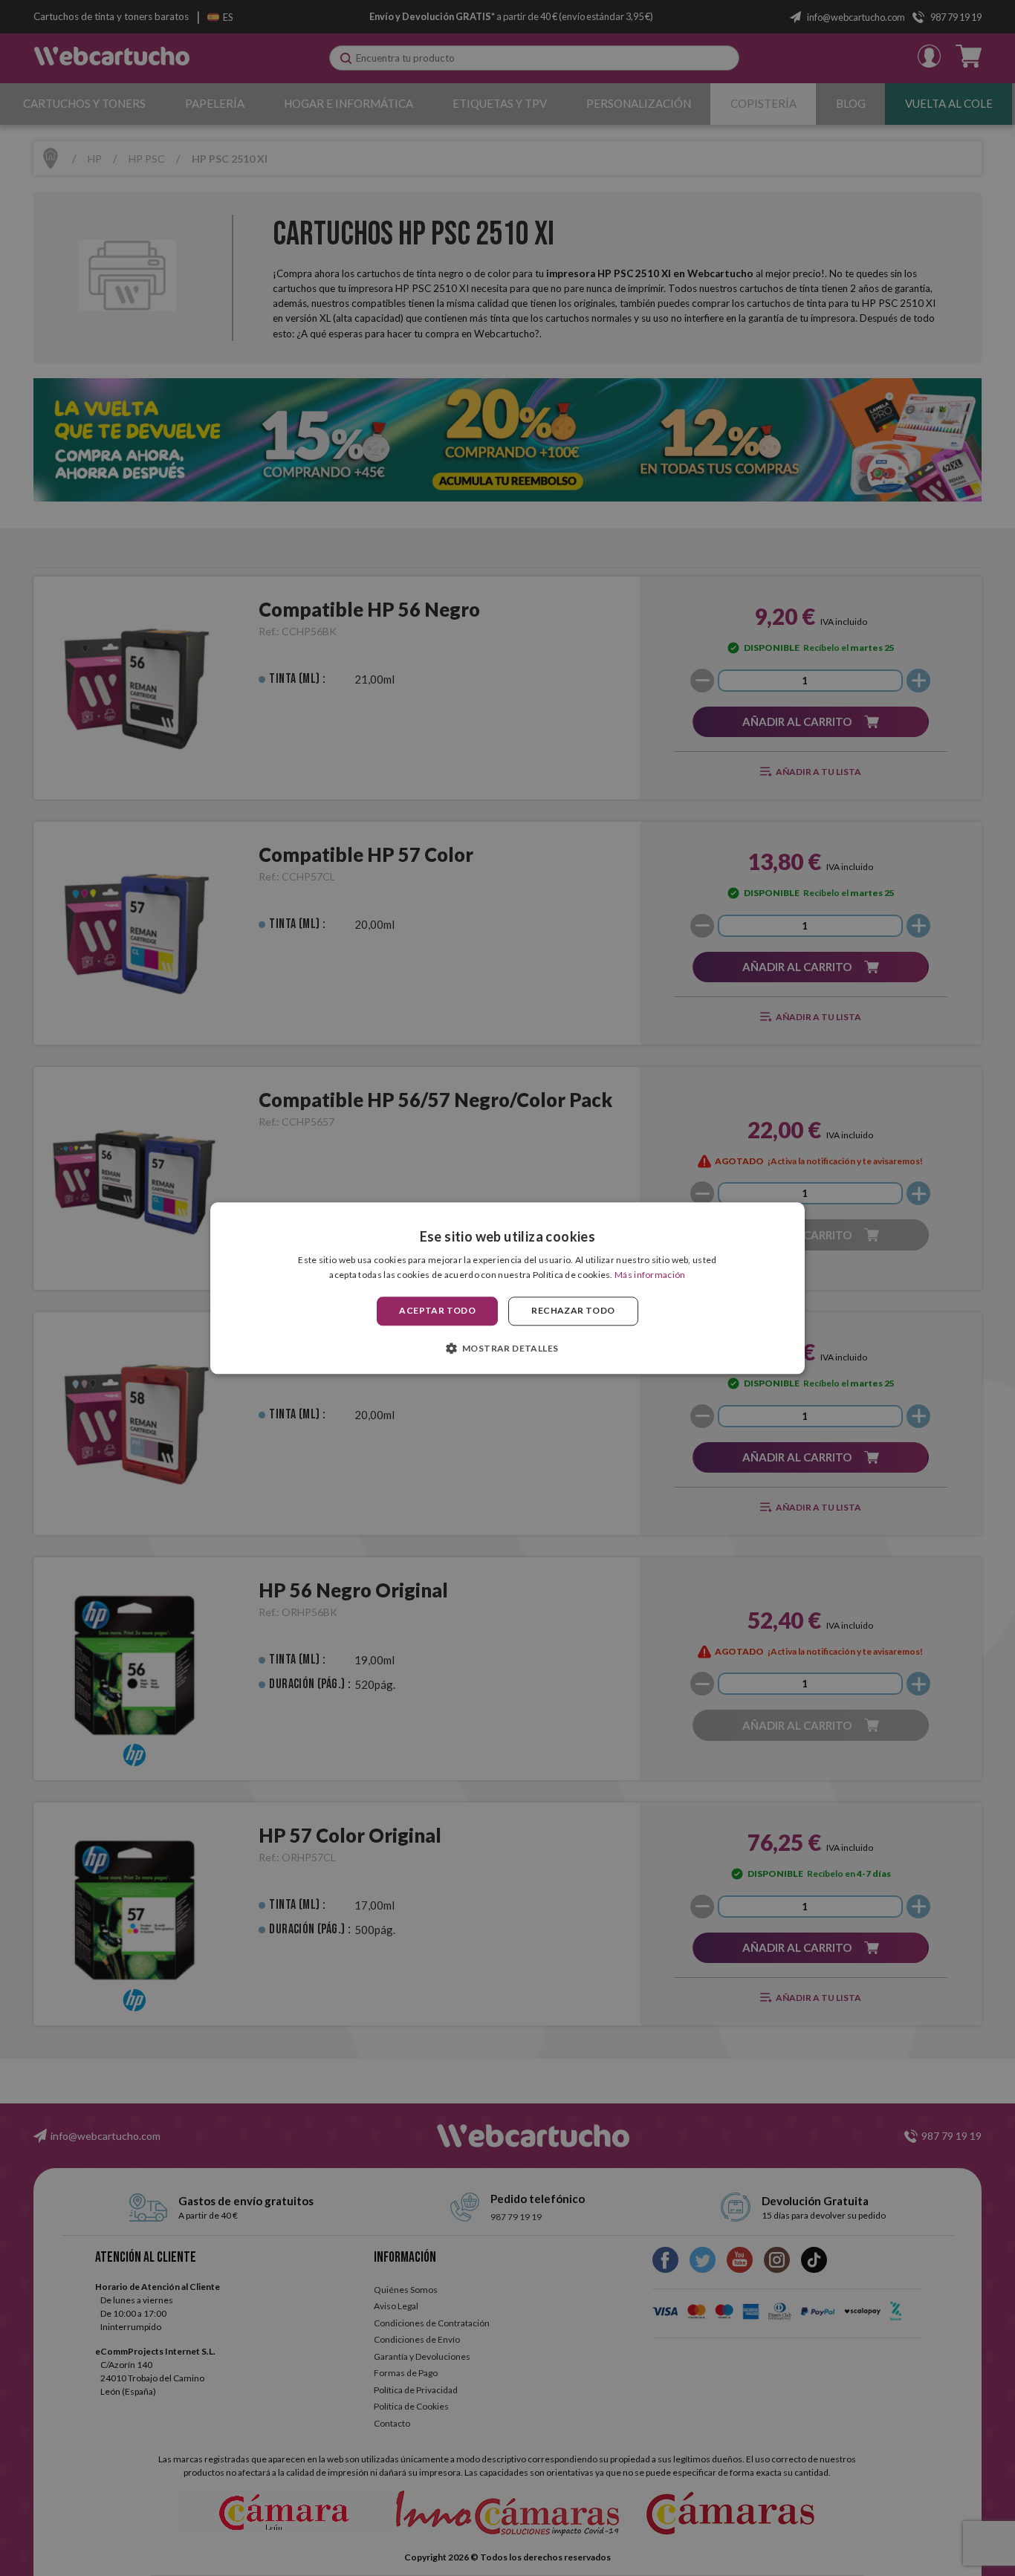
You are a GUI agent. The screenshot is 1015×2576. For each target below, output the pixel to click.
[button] (508, 1348)
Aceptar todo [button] (437, 1311)
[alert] (507, 1288)
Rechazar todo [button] (573, 1311)
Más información (650, 1275)
